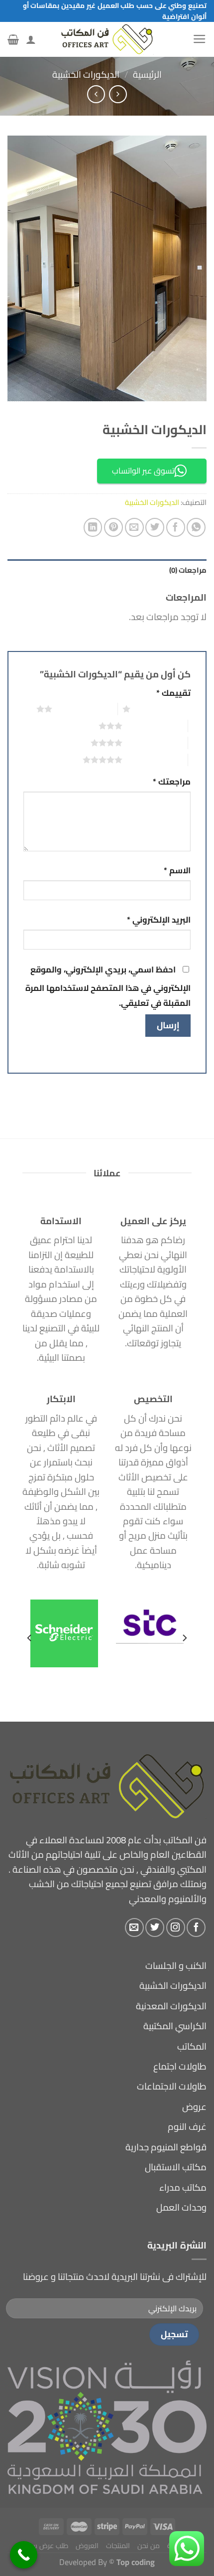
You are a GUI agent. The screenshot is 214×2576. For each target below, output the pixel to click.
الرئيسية (147, 75)
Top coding (136, 2562)
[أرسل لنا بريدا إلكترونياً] (134, 1928)
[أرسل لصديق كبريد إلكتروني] (134, 527)
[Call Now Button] (24, 2555)
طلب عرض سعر (46, 2546)
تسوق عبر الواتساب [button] (143, 471)
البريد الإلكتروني (159, 920)
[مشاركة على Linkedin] (93, 527)
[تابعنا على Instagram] (176, 1928)
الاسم (177, 871)
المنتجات (118, 2546)
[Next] (30, 1638)
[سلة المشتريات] (13, 39)
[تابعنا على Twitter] (155, 1928)
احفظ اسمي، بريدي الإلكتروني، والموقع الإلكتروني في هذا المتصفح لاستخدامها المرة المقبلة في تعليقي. (108, 986)
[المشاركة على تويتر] (155, 527)
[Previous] (184, 1638)
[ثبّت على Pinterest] (113, 527)
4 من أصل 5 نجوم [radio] (155, 743)
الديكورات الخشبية (86, 75)
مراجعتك (172, 782)
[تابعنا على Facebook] (196, 1928)
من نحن (149, 2546)
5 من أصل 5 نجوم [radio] (155, 760)
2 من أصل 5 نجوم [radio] (85, 709)
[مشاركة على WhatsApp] (196, 527)
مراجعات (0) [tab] (188, 570)
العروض (87, 2546)
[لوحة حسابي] (31, 39)
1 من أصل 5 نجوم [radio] (163, 709)
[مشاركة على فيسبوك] (176, 527)
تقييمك (173, 693)
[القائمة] (200, 39)
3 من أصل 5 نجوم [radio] (155, 726)
